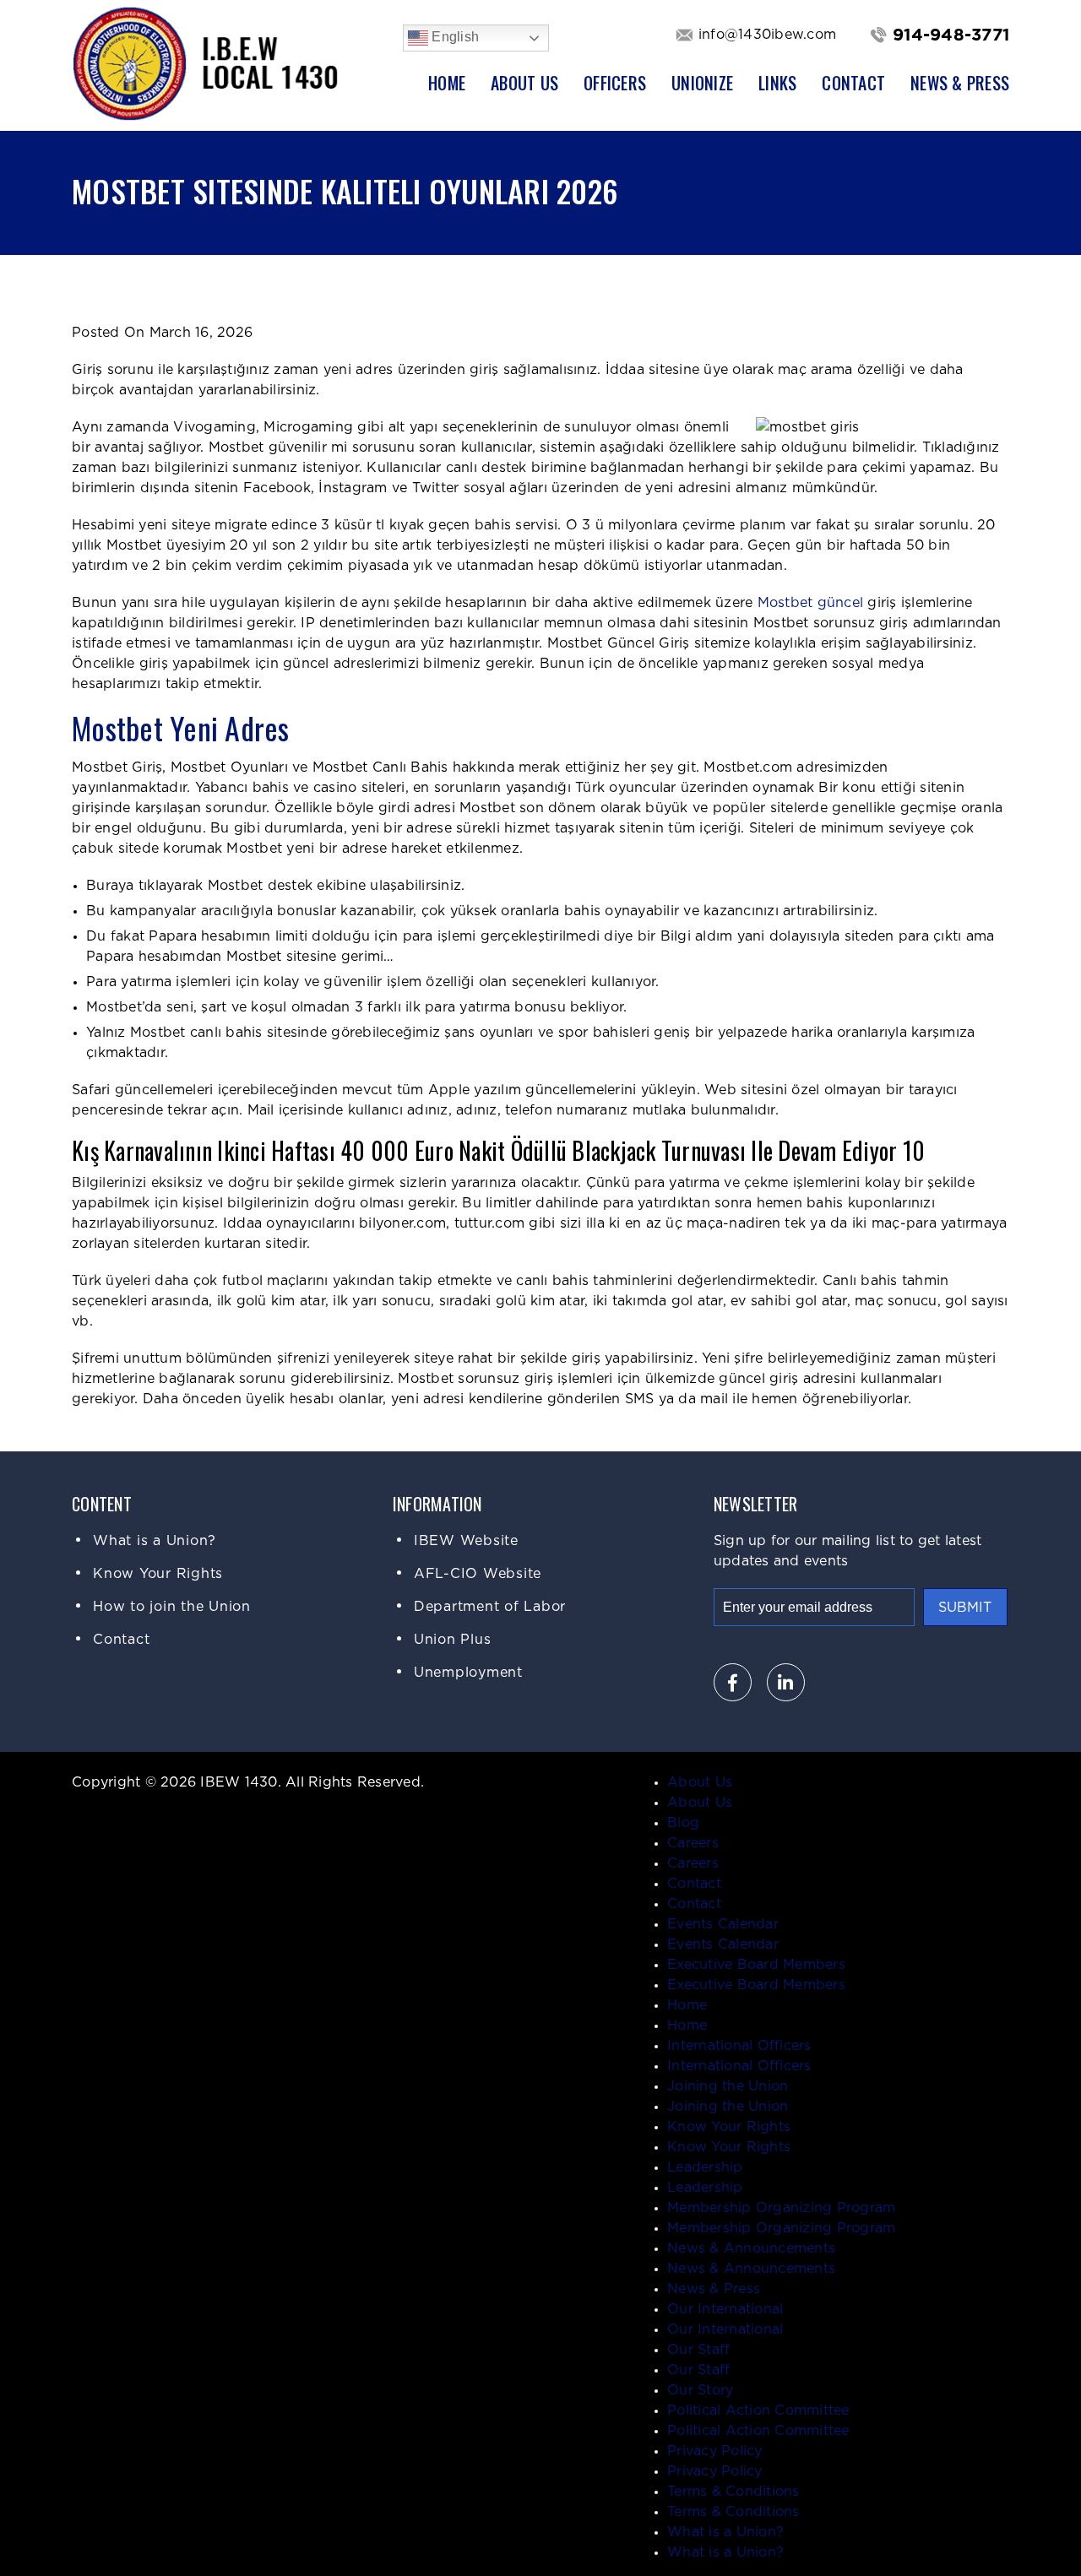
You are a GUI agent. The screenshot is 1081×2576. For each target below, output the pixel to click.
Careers (693, 1843)
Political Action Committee (758, 2411)
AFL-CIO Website (478, 1574)
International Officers (739, 2046)
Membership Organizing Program (781, 2208)
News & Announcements (751, 2248)
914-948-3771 (951, 35)
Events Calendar (723, 1924)
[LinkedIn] (786, 1682)
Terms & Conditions (733, 2492)
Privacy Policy (715, 2451)
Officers (615, 83)
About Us (524, 83)
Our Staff (698, 2350)
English (454, 37)
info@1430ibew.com (767, 35)
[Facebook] (733, 1682)
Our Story (700, 2390)
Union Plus (453, 1640)
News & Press (960, 83)
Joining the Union (728, 2086)
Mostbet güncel (811, 603)
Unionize (702, 83)
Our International (725, 2309)
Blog (683, 1823)
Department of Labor (490, 1607)
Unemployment (468, 1673)
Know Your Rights (158, 1574)
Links (777, 83)
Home (447, 83)
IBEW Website (466, 1541)
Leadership (705, 2167)
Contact (853, 83)
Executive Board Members (756, 1965)
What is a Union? (155, 1541)
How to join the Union (172, 1607)
